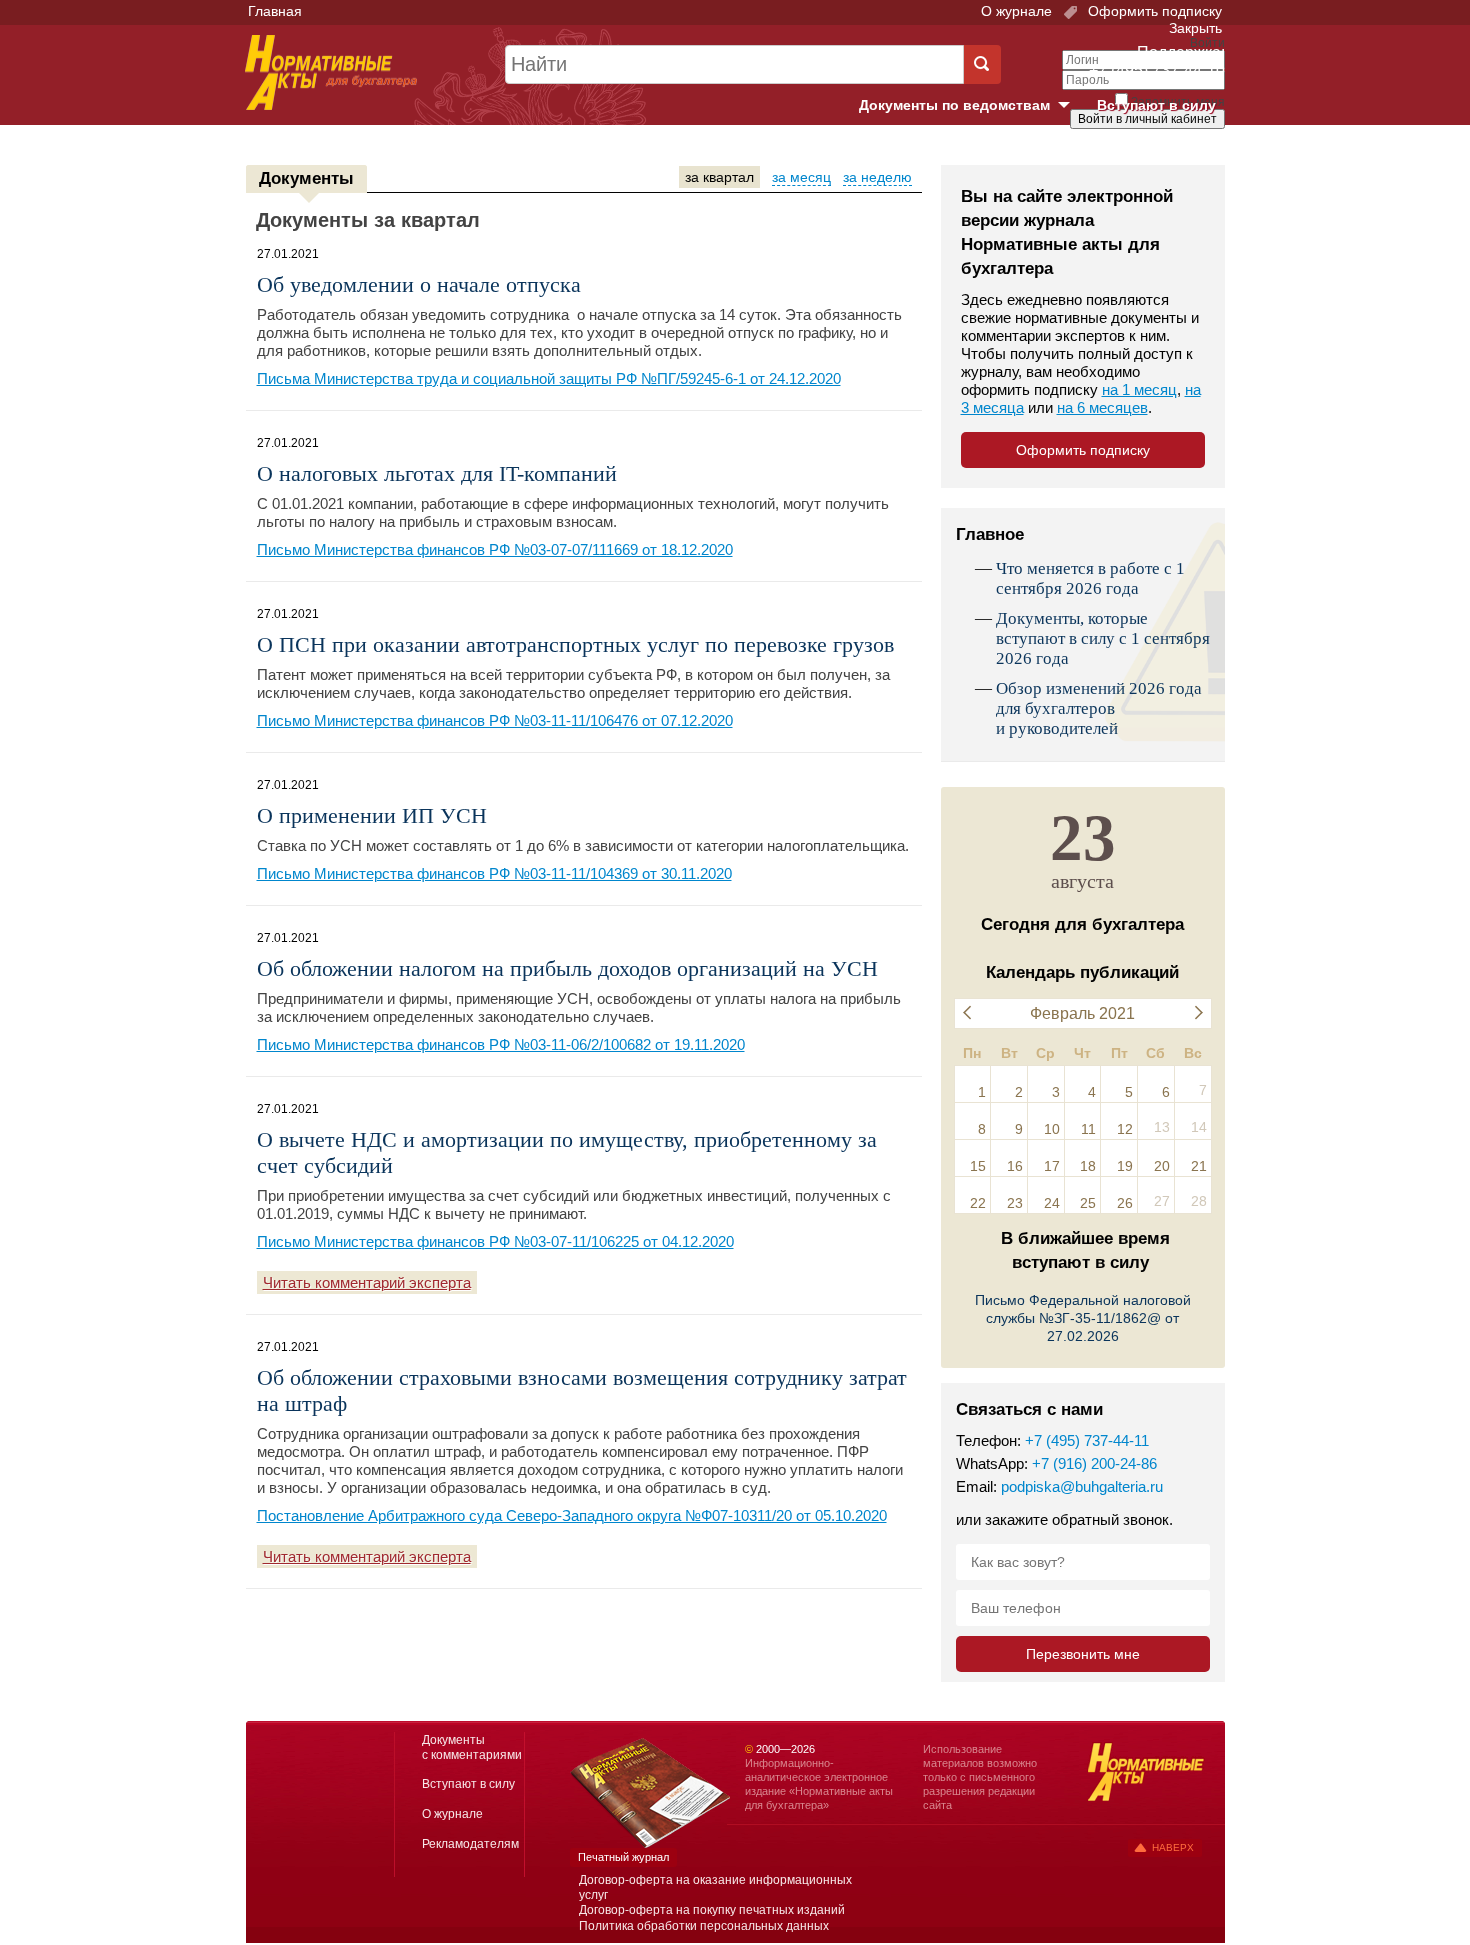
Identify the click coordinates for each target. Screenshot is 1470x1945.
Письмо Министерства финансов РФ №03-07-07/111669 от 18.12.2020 (495, 549)
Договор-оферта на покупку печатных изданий (712, 1910)
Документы (306, 178)
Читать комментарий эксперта (367, 1282)
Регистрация (1181, 153)
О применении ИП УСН (372, 815)
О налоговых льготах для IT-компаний (437, 473)
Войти (1112, 153)
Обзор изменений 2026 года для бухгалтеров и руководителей (1099, 708)
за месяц (801, 177)
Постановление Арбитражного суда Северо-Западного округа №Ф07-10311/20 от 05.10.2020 (572, 1515)
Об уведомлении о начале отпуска (419, 284)
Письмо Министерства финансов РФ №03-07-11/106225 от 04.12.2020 (495, 1241)
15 (978, 1166)
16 (1015, 1166)
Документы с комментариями (472, 1747)
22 (978, 1203)
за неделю (877, 177)
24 (1052, 1203)
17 (1052, 1166)
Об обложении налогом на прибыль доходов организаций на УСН (567, 968)
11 (1088, 1129)
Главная (275, 11)
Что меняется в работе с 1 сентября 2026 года (1090, 578)
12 (1125, 1129)
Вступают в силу (1156, 105)
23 (1015, 1203)
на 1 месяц (1139, 389)
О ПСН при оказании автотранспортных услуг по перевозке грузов (575, 644)
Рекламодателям (470, 1844)
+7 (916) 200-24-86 (1094, 1463)
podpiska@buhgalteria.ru (1082, 1486)
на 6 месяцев (1102, 407)
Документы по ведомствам (972, 106)
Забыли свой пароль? (1150, 137)
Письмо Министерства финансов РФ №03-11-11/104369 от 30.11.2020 (494, 873)
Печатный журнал (623, 1857)
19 (1125, 1166)
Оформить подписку (1153, 11)
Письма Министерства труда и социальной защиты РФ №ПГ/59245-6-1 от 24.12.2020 (549, 378)
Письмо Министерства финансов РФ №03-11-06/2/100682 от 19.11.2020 (501, 1044)
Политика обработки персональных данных (704, 1926)
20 (1162, 1166)
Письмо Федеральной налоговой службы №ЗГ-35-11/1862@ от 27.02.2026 (1083, 1318)
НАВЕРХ (1173, 1847)
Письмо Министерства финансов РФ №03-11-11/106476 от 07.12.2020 (495, 720)
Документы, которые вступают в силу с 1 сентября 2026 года (1103, 638)
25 (1088, 1203)
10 (1052, 1129)
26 (1125, 1203)
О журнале (1016, 11)
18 (1088, 1166)
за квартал (719, 177)
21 (1199, 1166)
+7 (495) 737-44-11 (1087, 1440)
